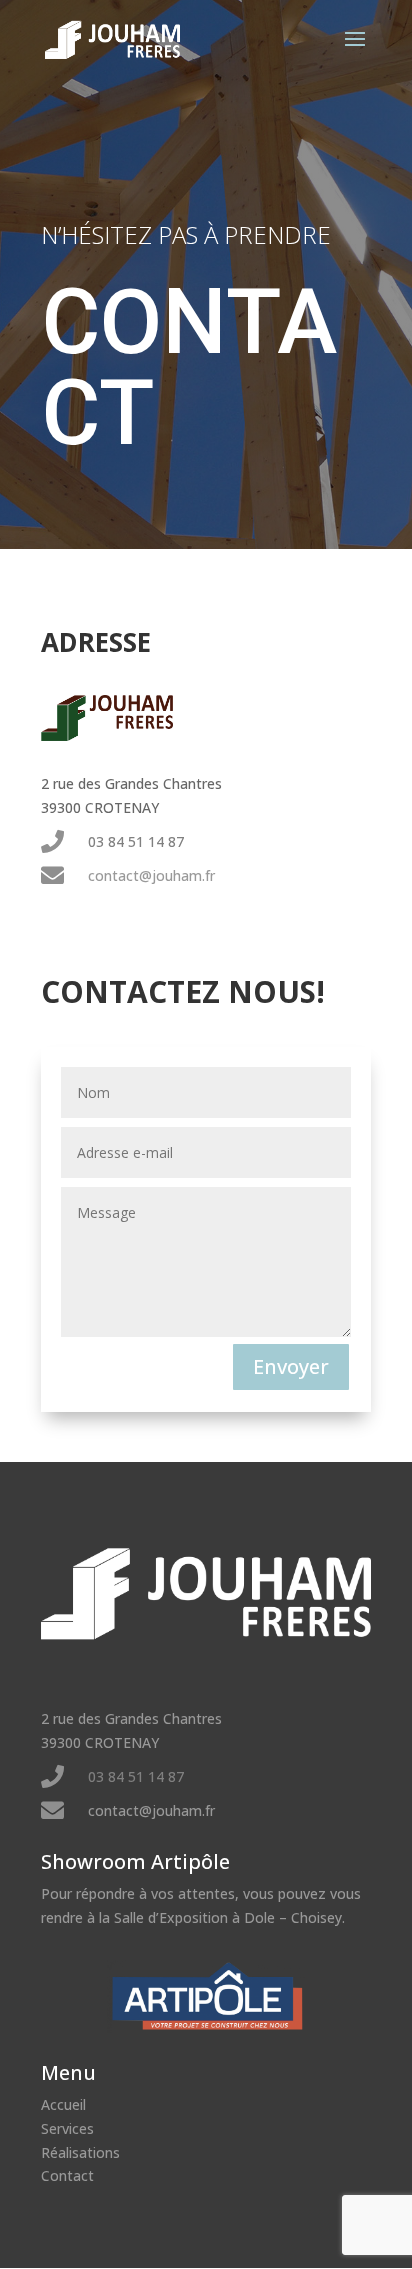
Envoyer (291, 1366)
